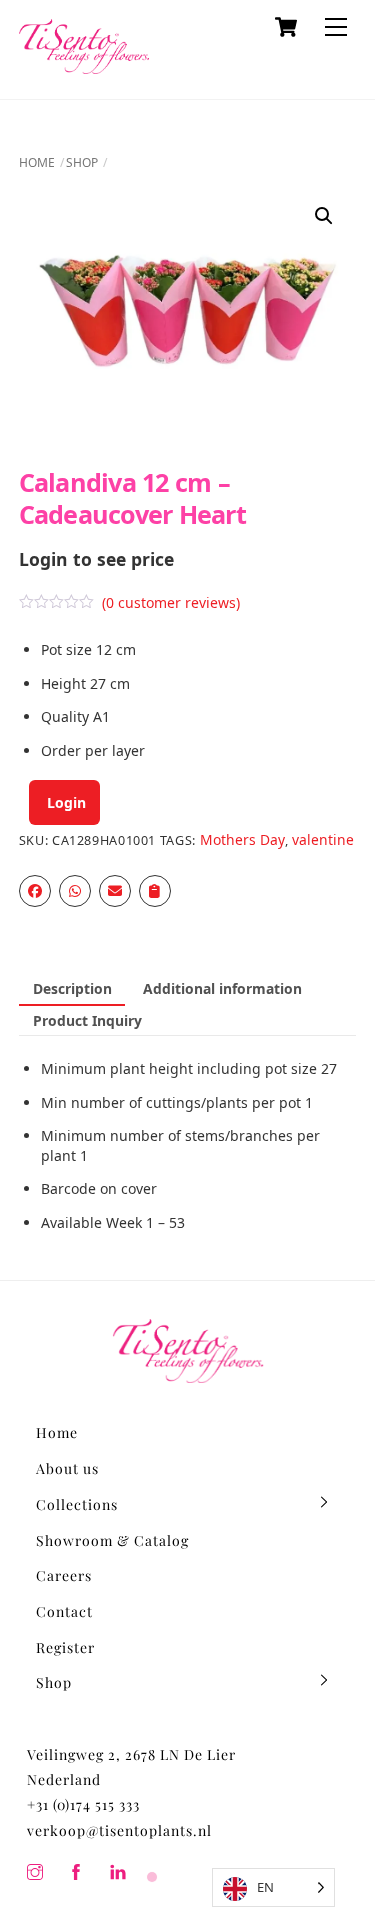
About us (67, 1468)
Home (37, 162)
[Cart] (286, 27)
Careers (64, 1575)
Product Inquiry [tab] (87, 1020)
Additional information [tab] (222, 988)
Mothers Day (242, 839)
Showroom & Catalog (112, 1540)
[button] (324, 216)
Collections (77, 1504)
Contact (64, 1611)
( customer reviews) (171, 602)
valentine (323, 839)
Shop (82, 162)
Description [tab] (72, 988)
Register (65, 1647)
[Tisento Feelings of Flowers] (84, 64)
